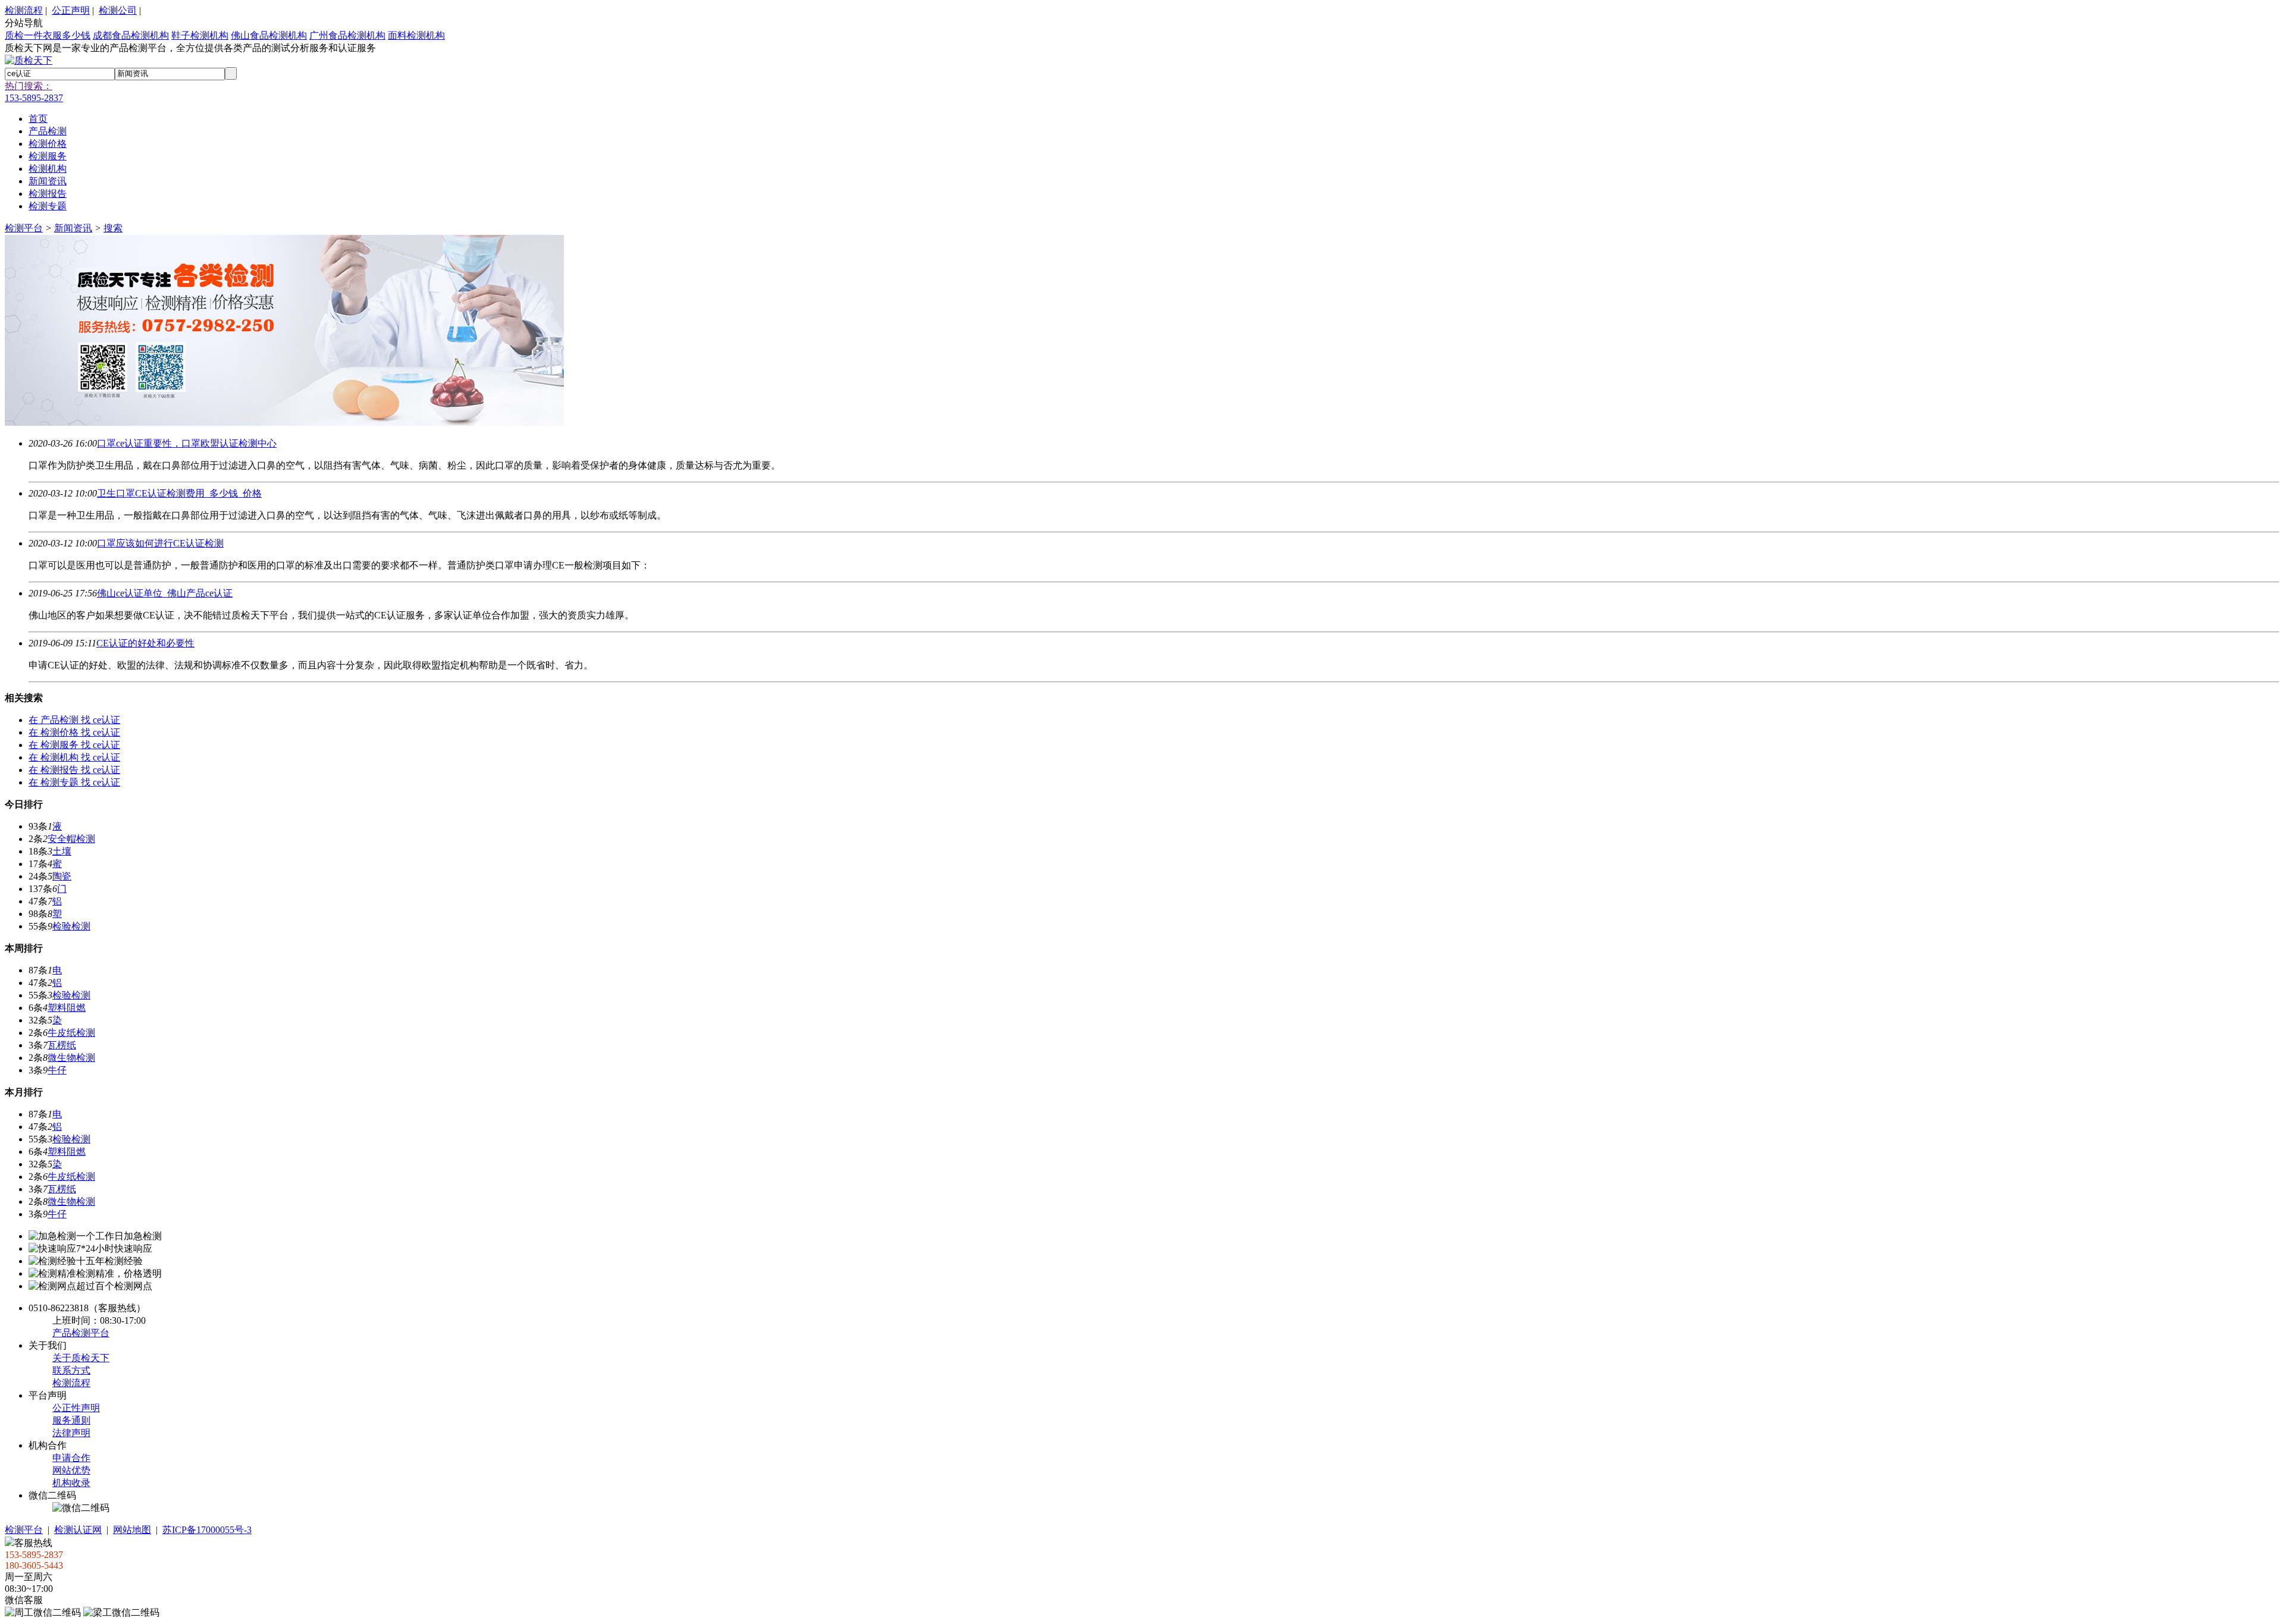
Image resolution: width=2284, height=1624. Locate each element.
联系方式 (71, 1370)
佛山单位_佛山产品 (165, 593)
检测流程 (24, 10)
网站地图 (132, 1530)
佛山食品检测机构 (269, 35)
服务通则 (71, 1420)
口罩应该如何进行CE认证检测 (160, 543)
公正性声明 (76, 1408)
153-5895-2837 (34, 98)
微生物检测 (71, 1058)
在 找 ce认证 (74, 720)
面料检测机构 (416, 35)
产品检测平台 (81, 1333)
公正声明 (71, 10)
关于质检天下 (81, 1358)
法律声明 (71, 1433)
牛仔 (57, 1070)
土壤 (62, 851)
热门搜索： (29, 86)
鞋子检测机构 (200, 35)
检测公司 (118, 10)
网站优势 (71, 1470)
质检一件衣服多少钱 (48, 35)
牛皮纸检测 (71, 1033)
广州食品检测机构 (347, 35)
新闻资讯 (73, 228)
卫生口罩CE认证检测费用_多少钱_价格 (179, 493)
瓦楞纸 (62, 1045)
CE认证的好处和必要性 (145, 643)
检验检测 (71, 926)
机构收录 (71, 1483)
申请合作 (71, 1458)
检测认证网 (78, 1530)
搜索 (113, 228)
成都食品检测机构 (131, 35)
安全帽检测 (71, 839)
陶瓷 (62, 876)
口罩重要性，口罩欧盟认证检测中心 (187, 443)
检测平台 (24, 228)
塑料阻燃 (67, 1008)
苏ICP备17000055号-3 (207, 1530)
